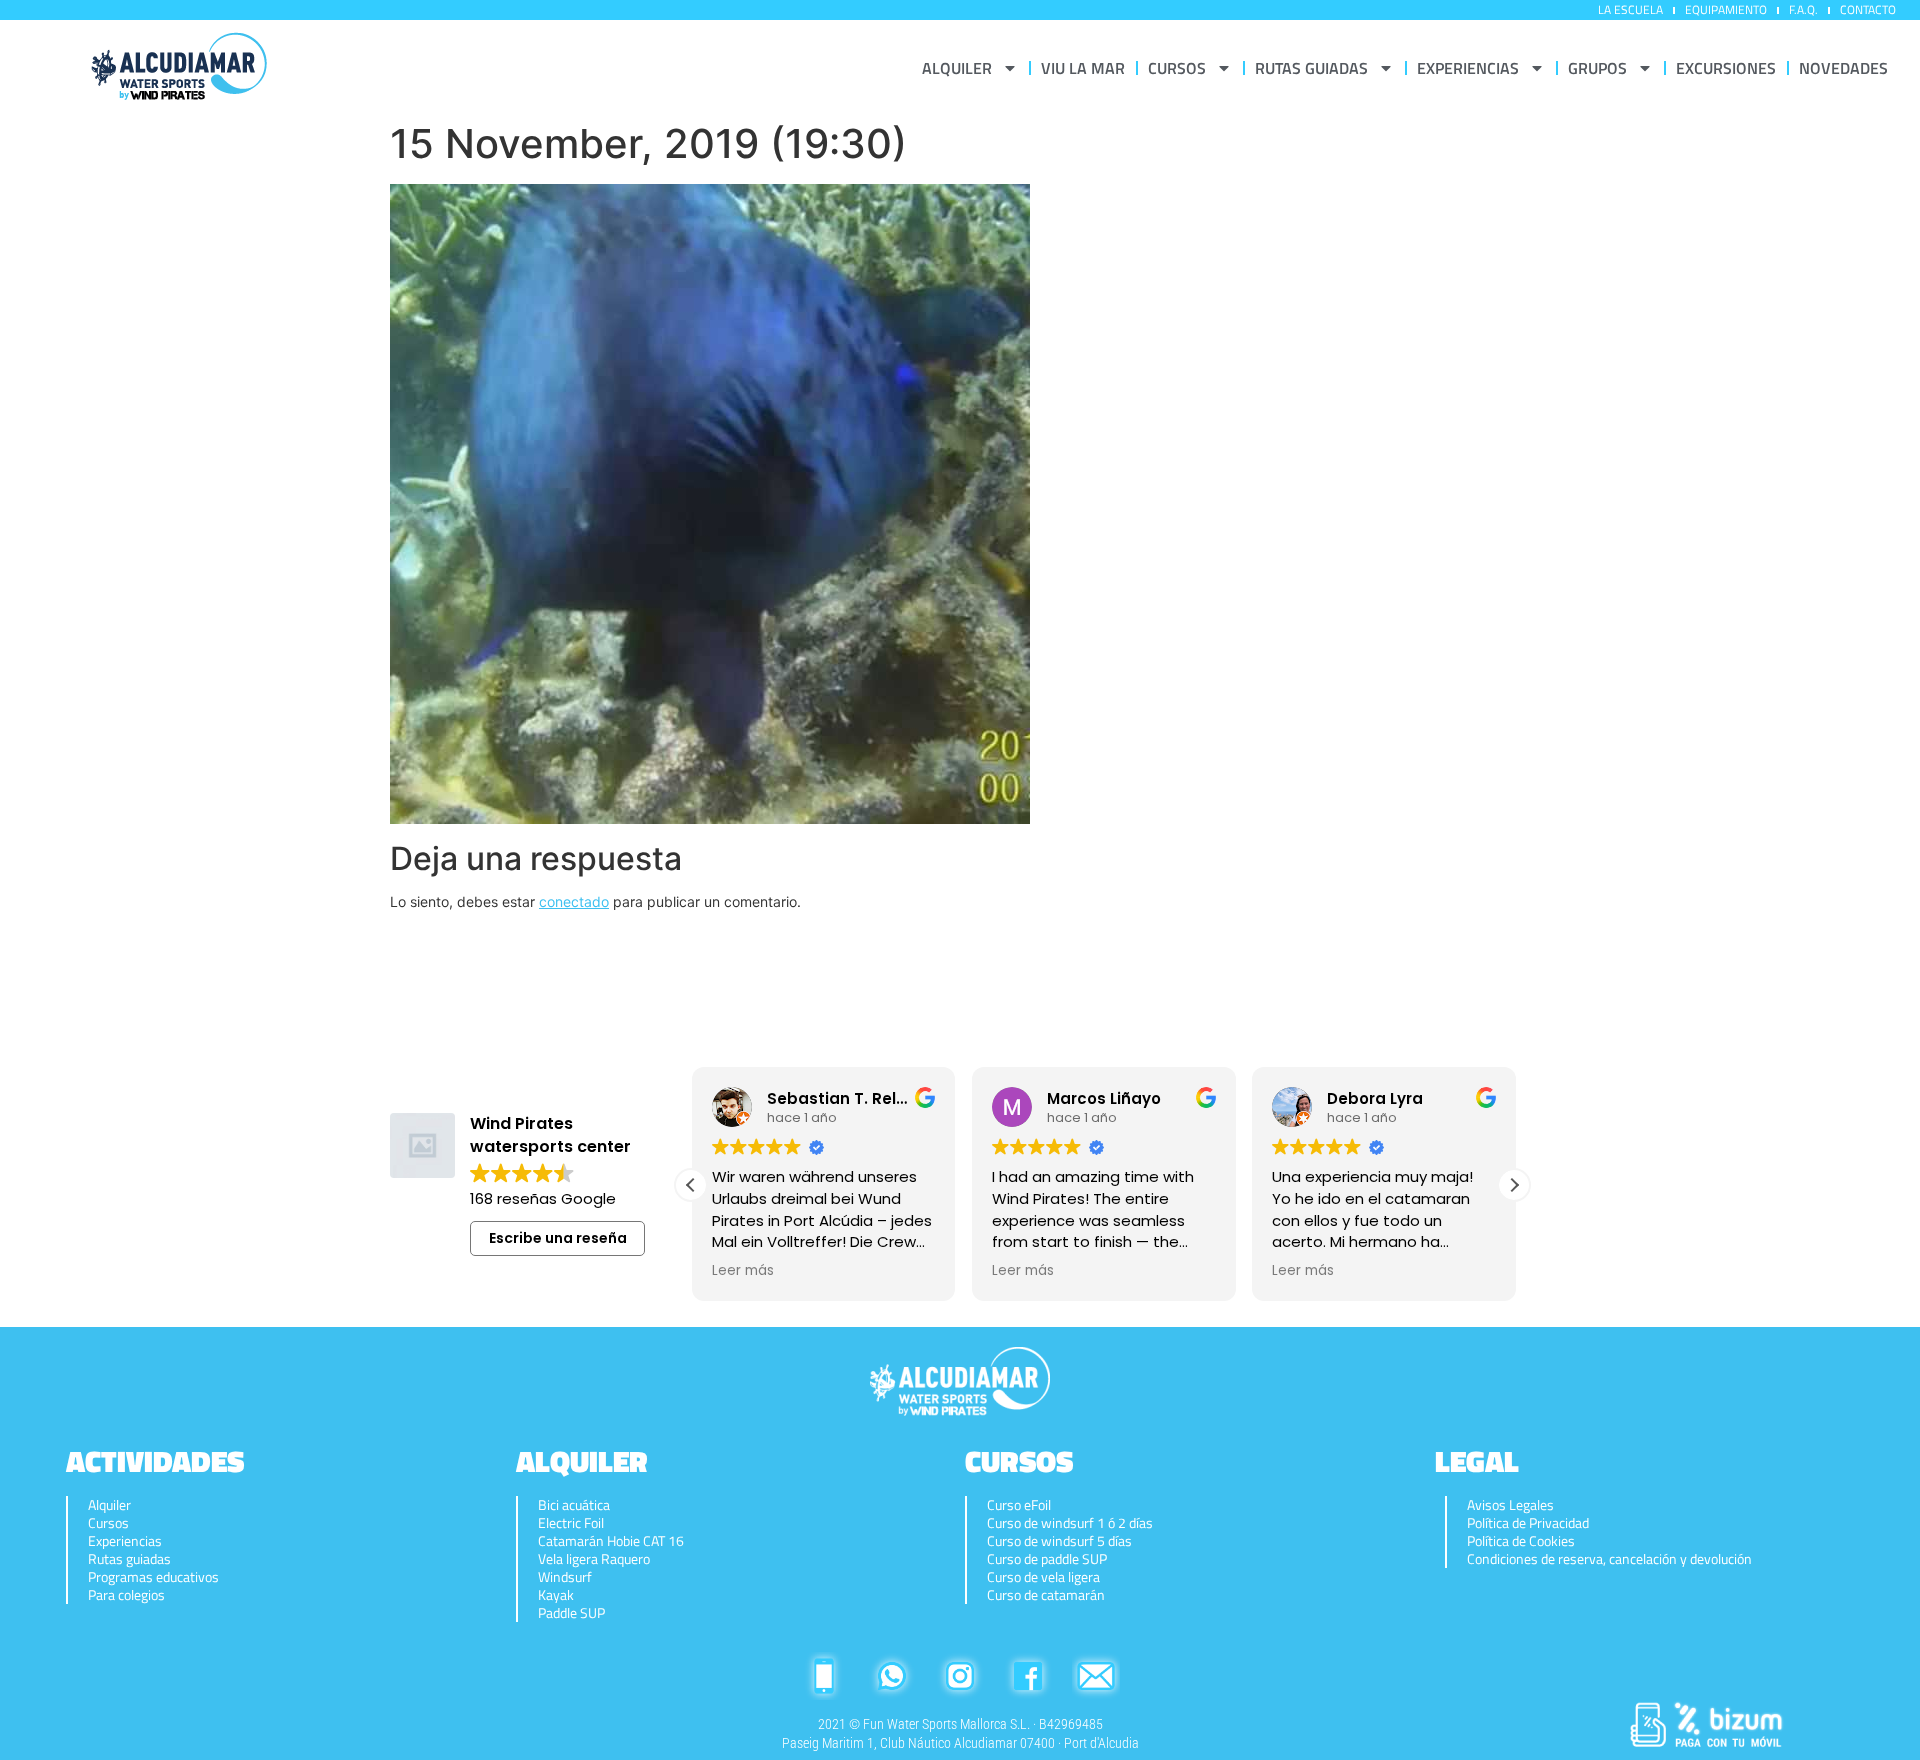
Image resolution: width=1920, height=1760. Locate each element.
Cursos (108, 1523)
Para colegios (126, 1595)
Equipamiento (1726, 9)
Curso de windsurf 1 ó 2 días (1070, 1523)
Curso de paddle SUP (1047, 1559)
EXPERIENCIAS (1468, 68)
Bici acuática (574, 1505)
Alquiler (109, 1505)
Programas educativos (153, 1577)
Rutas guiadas (129, 1559)
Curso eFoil (1019, 1505)
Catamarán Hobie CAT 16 (611, 1541)
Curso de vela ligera (1043, 1577)
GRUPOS (1597, 68)
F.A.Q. (1803, 9)
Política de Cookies (1521, 1541)
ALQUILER (957, 68)
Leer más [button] (742, 1271)
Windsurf (565, 1577)
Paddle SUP (571, 1613)
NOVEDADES (1843, 68)
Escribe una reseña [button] (558, 1238)
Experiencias (125, 1541)
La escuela (1630, 9)
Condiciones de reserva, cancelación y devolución (1609, 1559)
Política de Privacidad (1528, 1523)
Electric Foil (571, 1523)
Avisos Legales (1510, 1505)
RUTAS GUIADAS (1311, 68)
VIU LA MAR (1083, 68)
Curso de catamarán (1046, 1595)
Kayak (556, 1595)
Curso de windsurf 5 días (1059, 1541)
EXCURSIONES (1726, 68)
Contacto (1868, 9)
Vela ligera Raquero (594, 1559)
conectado (574, 901)
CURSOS (1177, 68)
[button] (1514, 1185)
